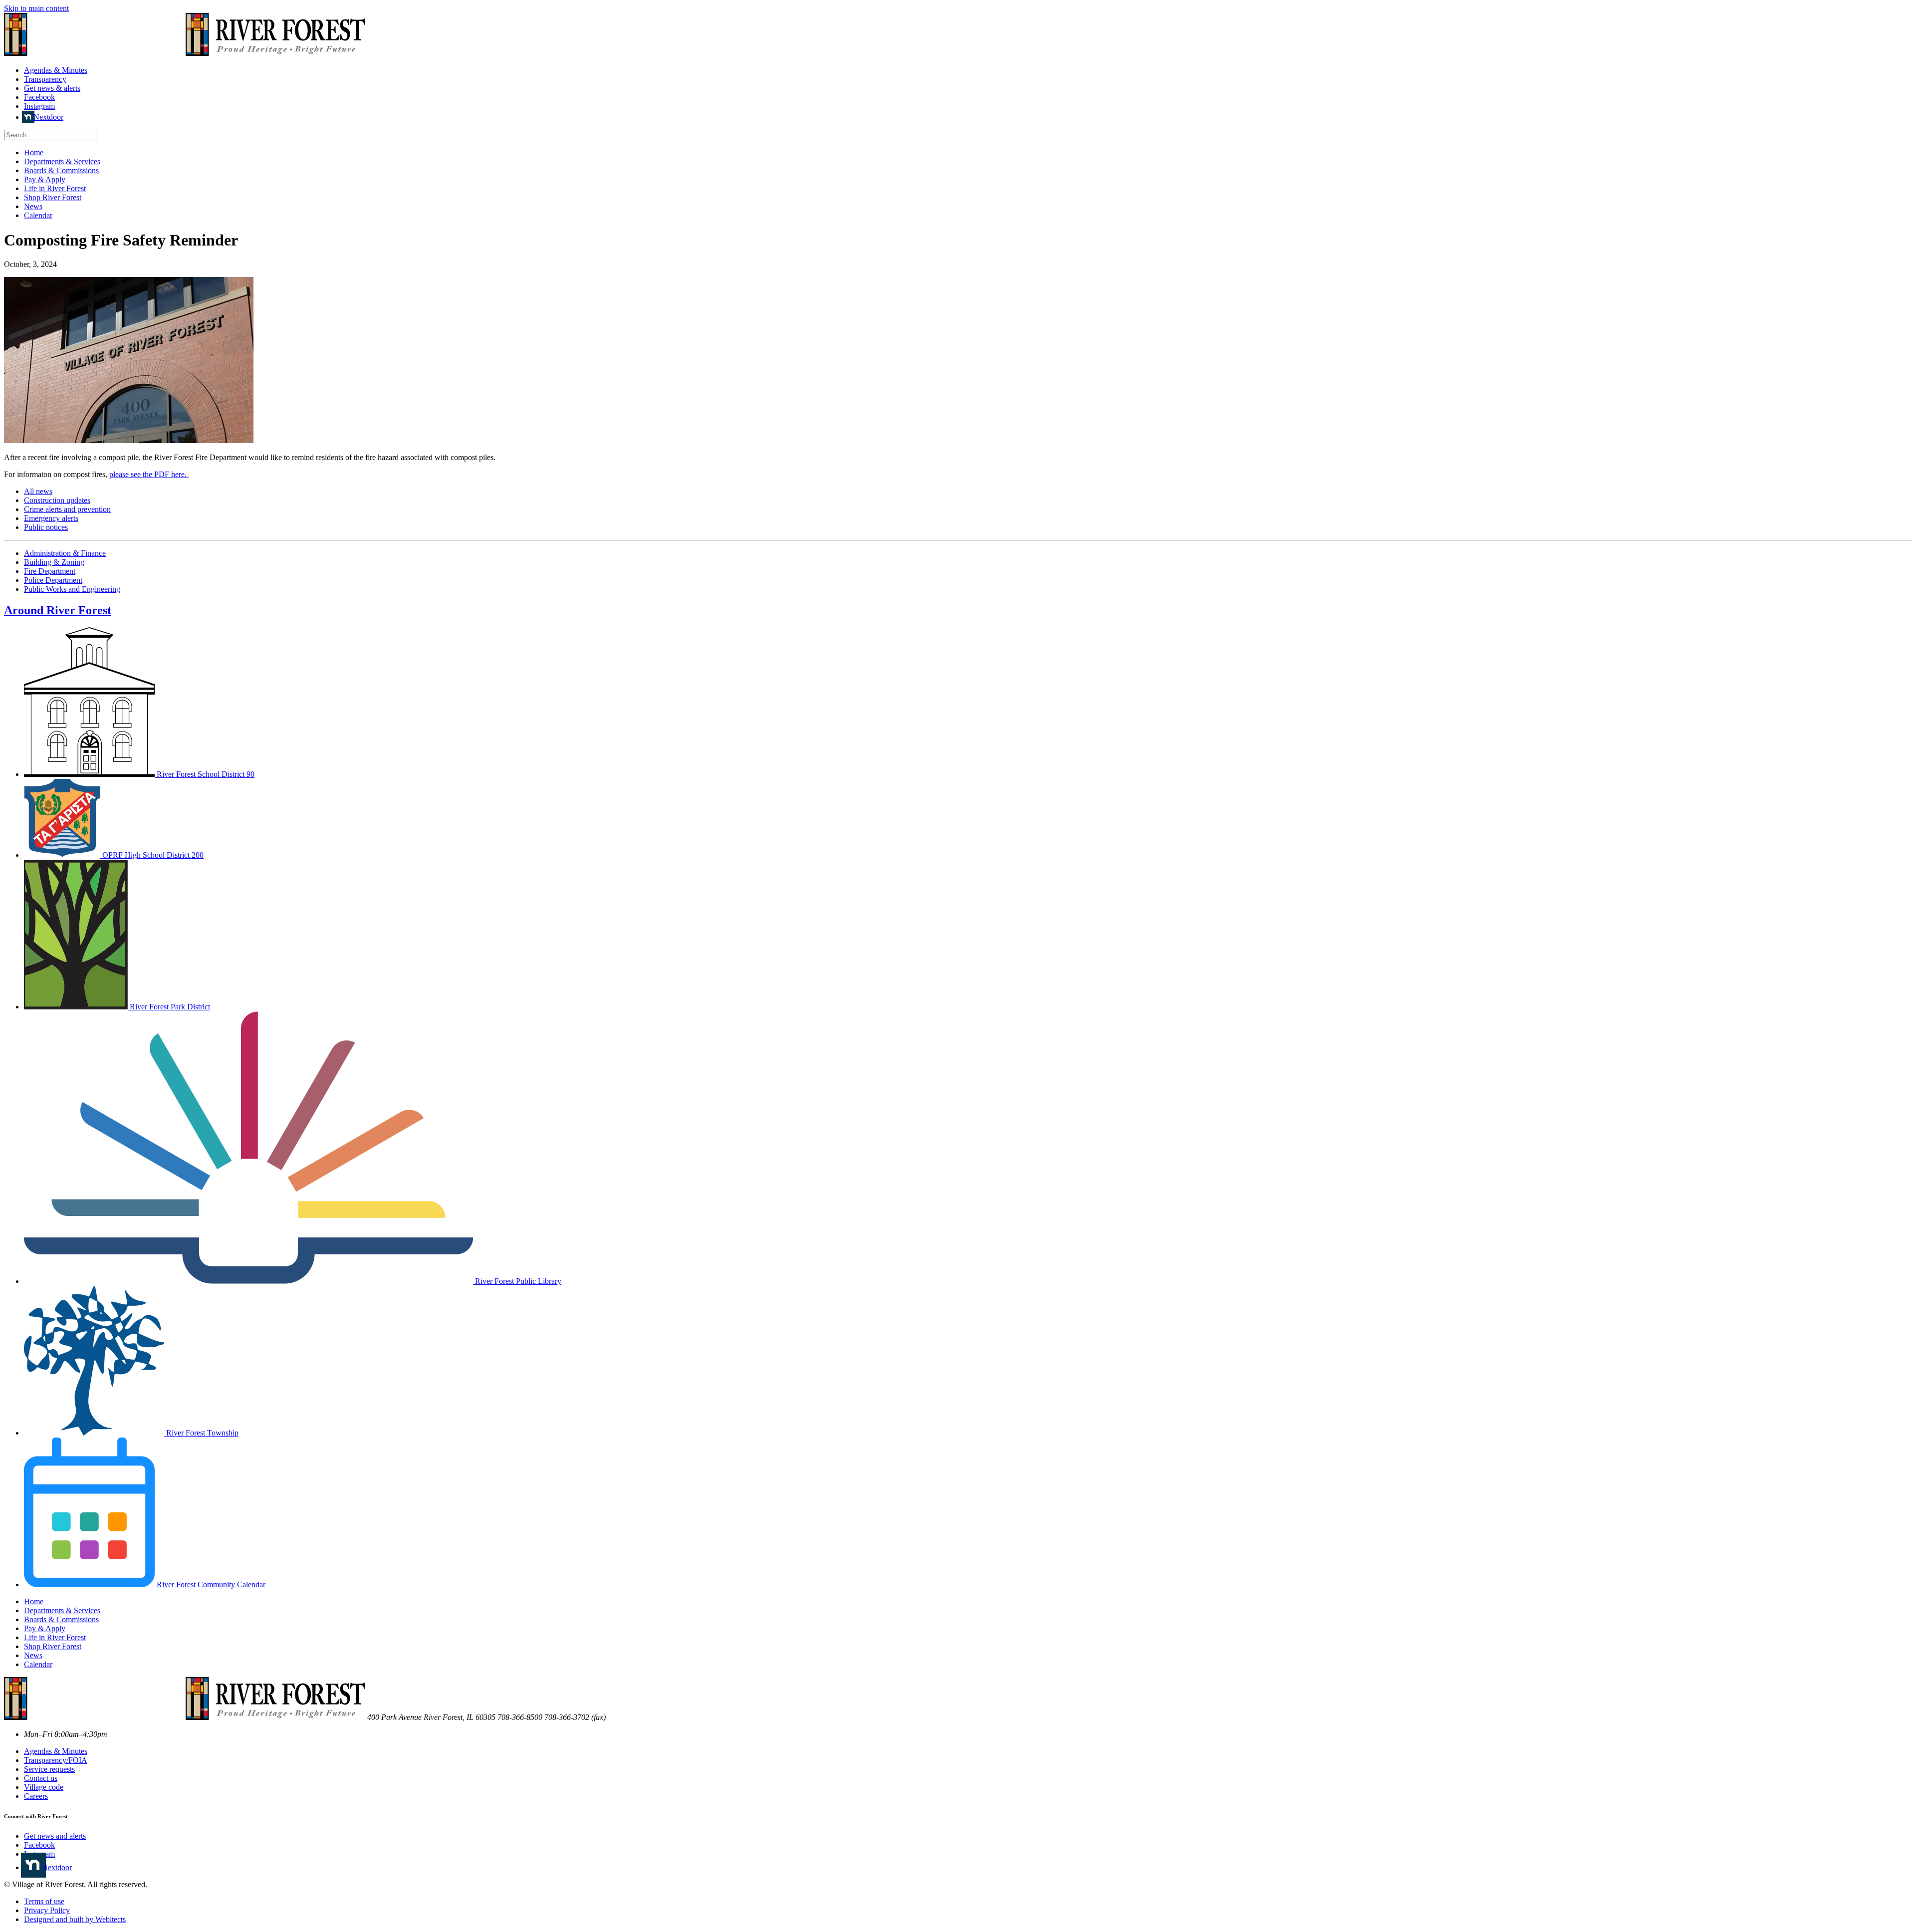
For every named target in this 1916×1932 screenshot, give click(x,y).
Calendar (38, 215)
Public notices (46, 527)
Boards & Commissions (61, 170)
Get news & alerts (52, 88)
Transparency (45, 79)
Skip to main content (36, 8)
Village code (44, 1787)
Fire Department (50, 571)
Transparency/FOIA (56, 1760)
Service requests (49, 1769)
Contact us (41, 1778)
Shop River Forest (53, 197)
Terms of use (44, 1901)
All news (38, 491)
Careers (36, 1796)
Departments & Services (62, 161)
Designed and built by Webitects (75, 1919)
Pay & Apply (45, 179)
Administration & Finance (65, 553)
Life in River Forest (55, 188)
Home (34, 152)
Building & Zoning (54, 562)
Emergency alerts (51, 518)
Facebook (39, 97)
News (33, 206)
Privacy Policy (47, 1910)
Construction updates (57, 500)
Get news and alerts (55, 1836)
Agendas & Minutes (56, 70)
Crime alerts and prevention (67, 509)
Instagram (39, 106)
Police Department (53, 580)
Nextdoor (48, 117)
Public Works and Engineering (72, 589)
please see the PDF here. (149, 474)
